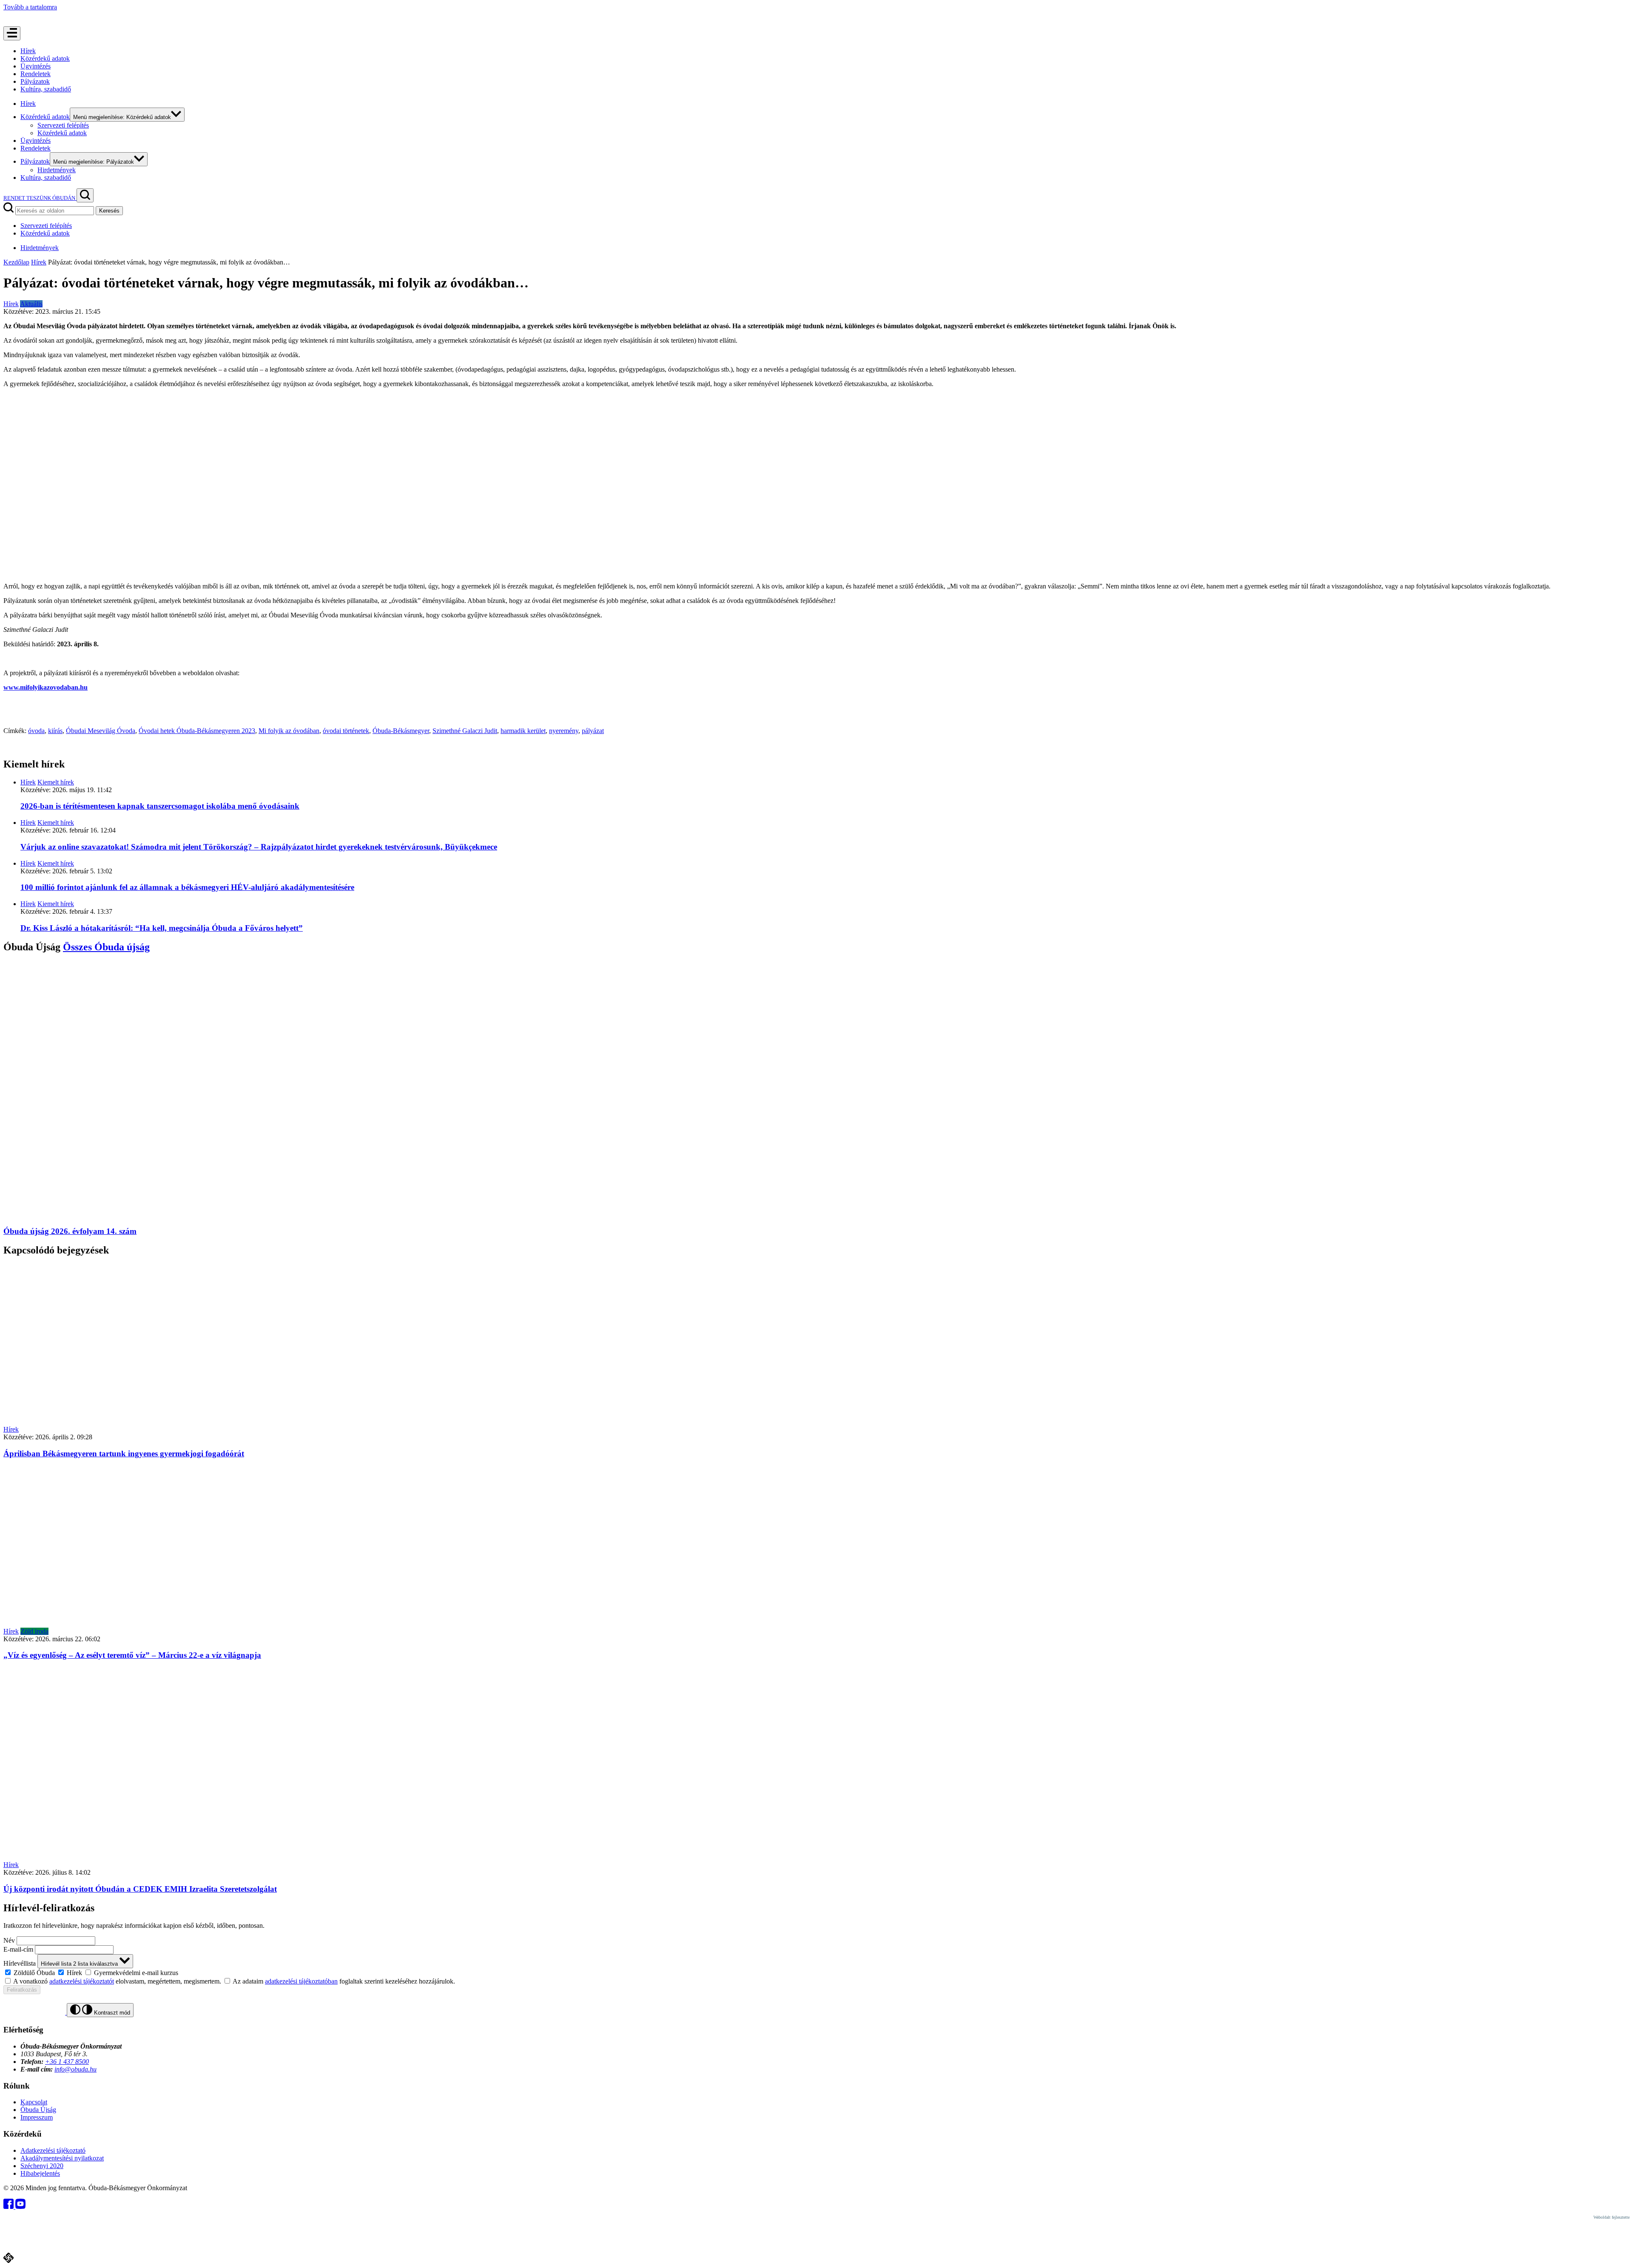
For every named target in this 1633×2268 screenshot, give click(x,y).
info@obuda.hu (75, 2069)
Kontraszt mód (111, 2013)
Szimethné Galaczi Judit (465, 731)
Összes (106, 947)
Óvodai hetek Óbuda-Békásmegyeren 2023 (197, 731)
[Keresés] (85, 195)
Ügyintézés (36, 66)
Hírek (28, 51)
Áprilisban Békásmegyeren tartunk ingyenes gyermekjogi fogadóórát (124, 1454)
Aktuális (31, 304)
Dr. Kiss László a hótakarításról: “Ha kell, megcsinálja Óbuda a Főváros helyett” (162, 928)
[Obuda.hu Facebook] (9, 2207)
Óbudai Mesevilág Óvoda (101, 731)
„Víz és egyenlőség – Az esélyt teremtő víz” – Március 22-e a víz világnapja (132, 1655)
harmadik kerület (523, 731)
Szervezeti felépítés (63, 125)
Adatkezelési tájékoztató (53, 2150)
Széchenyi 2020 (42, 2166)
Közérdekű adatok (45, 58)
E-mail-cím (18, 1949)
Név (9, 1940)
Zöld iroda (34, 1631)
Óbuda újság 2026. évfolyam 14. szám (70, 1231)
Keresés (109, 211)
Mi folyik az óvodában (289, 731)
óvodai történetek (346, 731)
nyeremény (564, 731)
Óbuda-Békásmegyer (401, 731)
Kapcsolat (34, 2102)
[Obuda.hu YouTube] (20, 2207)
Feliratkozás (22, 1990)
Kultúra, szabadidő (46, 89)
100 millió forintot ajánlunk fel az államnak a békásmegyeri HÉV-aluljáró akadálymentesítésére (187, 887)
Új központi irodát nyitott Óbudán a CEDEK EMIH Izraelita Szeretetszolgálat (140, 1889)
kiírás (55, 731)
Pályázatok (35, 81)
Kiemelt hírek (56, 782)
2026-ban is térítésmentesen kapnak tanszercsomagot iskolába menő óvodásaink (160, 806)
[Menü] (12, 33)
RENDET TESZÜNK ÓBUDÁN (40, 198)
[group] (816, 1972)
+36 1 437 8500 (67, 2062)
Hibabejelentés (40, 2173)
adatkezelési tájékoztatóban (301, 1981)
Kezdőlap (16, 262)
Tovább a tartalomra (30, 7)
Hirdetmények (57, 170)
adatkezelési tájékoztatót (82, 1981)
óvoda (36, 731)
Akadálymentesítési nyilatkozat (62, 2158)
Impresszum (37, 2117)
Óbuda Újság (38, 2110)
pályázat (593, 731)
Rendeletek (36, 74)
